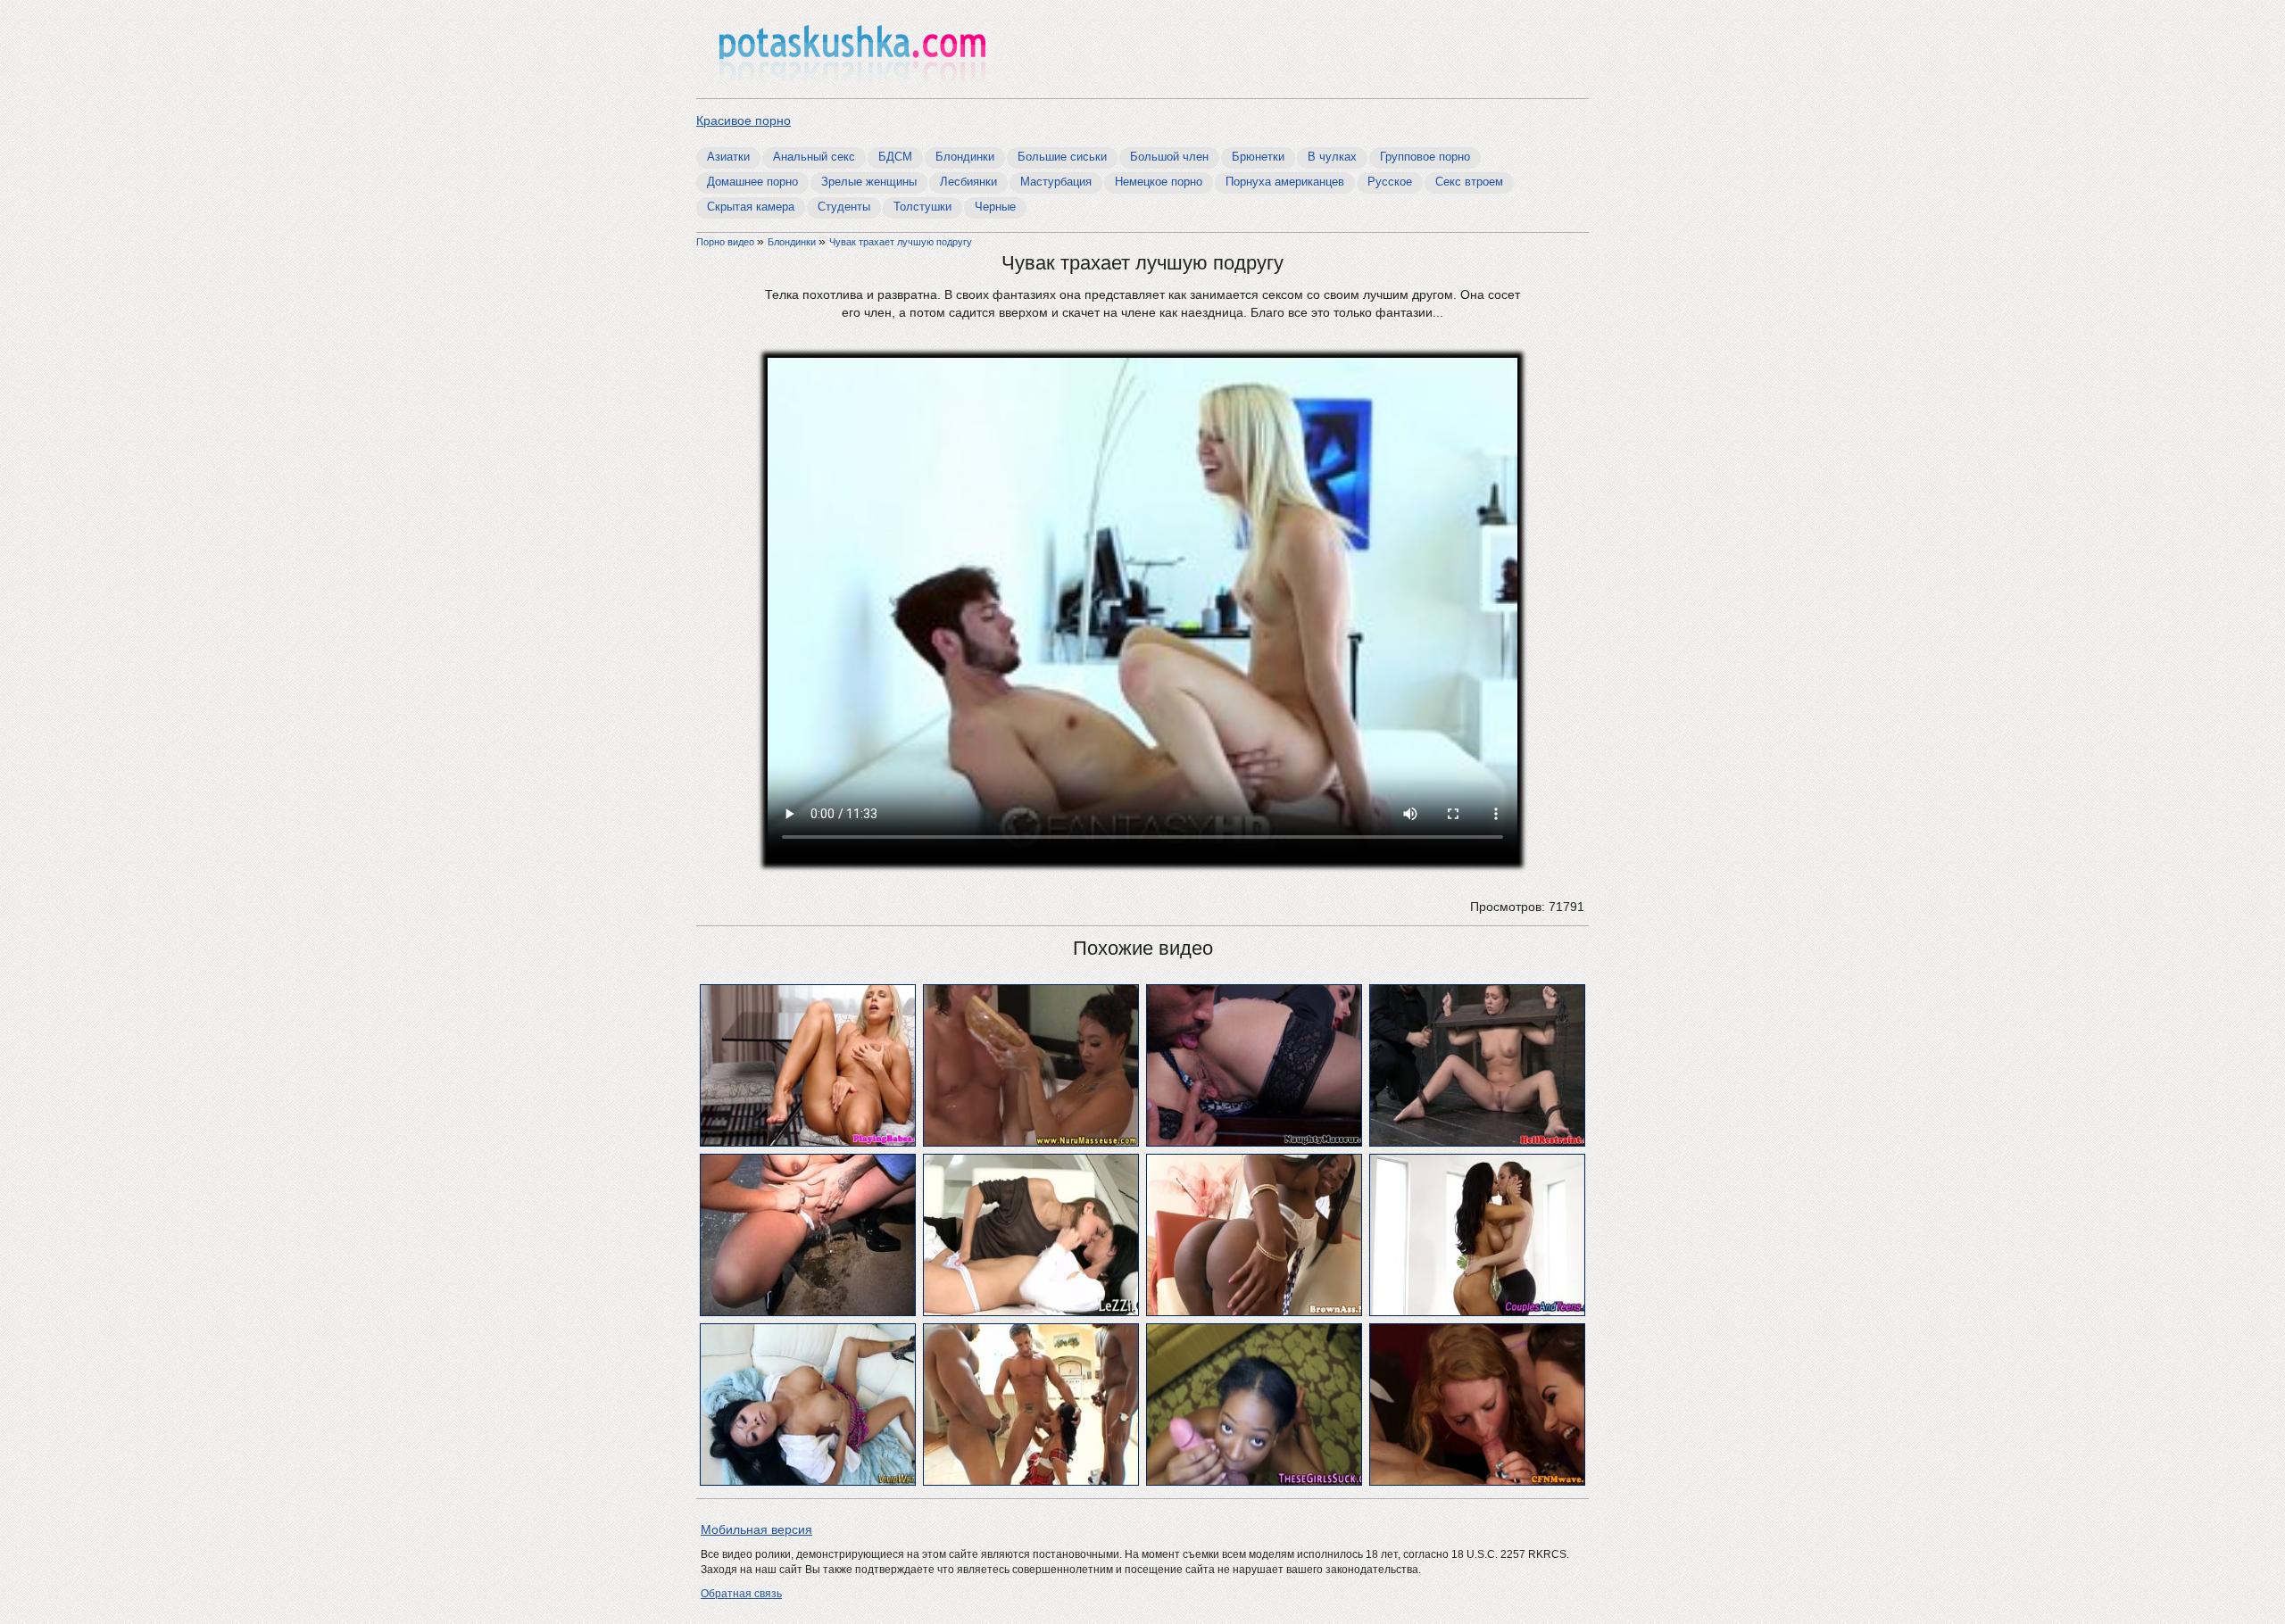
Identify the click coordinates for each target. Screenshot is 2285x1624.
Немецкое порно (1159, 182)
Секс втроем (1469, 182)
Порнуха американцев (1285, 182)
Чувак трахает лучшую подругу (901, 242)
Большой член (1169, 157)
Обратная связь (741, 1594)
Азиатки (728, 157)
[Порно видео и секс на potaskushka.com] (852, 51)
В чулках (1332, 157)
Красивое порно (744, 120)
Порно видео (727, 242)
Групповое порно (1425, 157)
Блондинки (965, 157)
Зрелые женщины (869, 182)
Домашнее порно (752, 182)
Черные (995, 207)
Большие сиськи (1062, 157)
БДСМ (895, 157)
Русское (1390, 182)
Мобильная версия (756, 1529)
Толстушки (922, 207)
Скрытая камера (751, 207)
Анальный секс (814, 157)
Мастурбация (1056, 182)
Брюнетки (1258, 157)
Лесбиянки (968, 182)
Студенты (844, 207)
